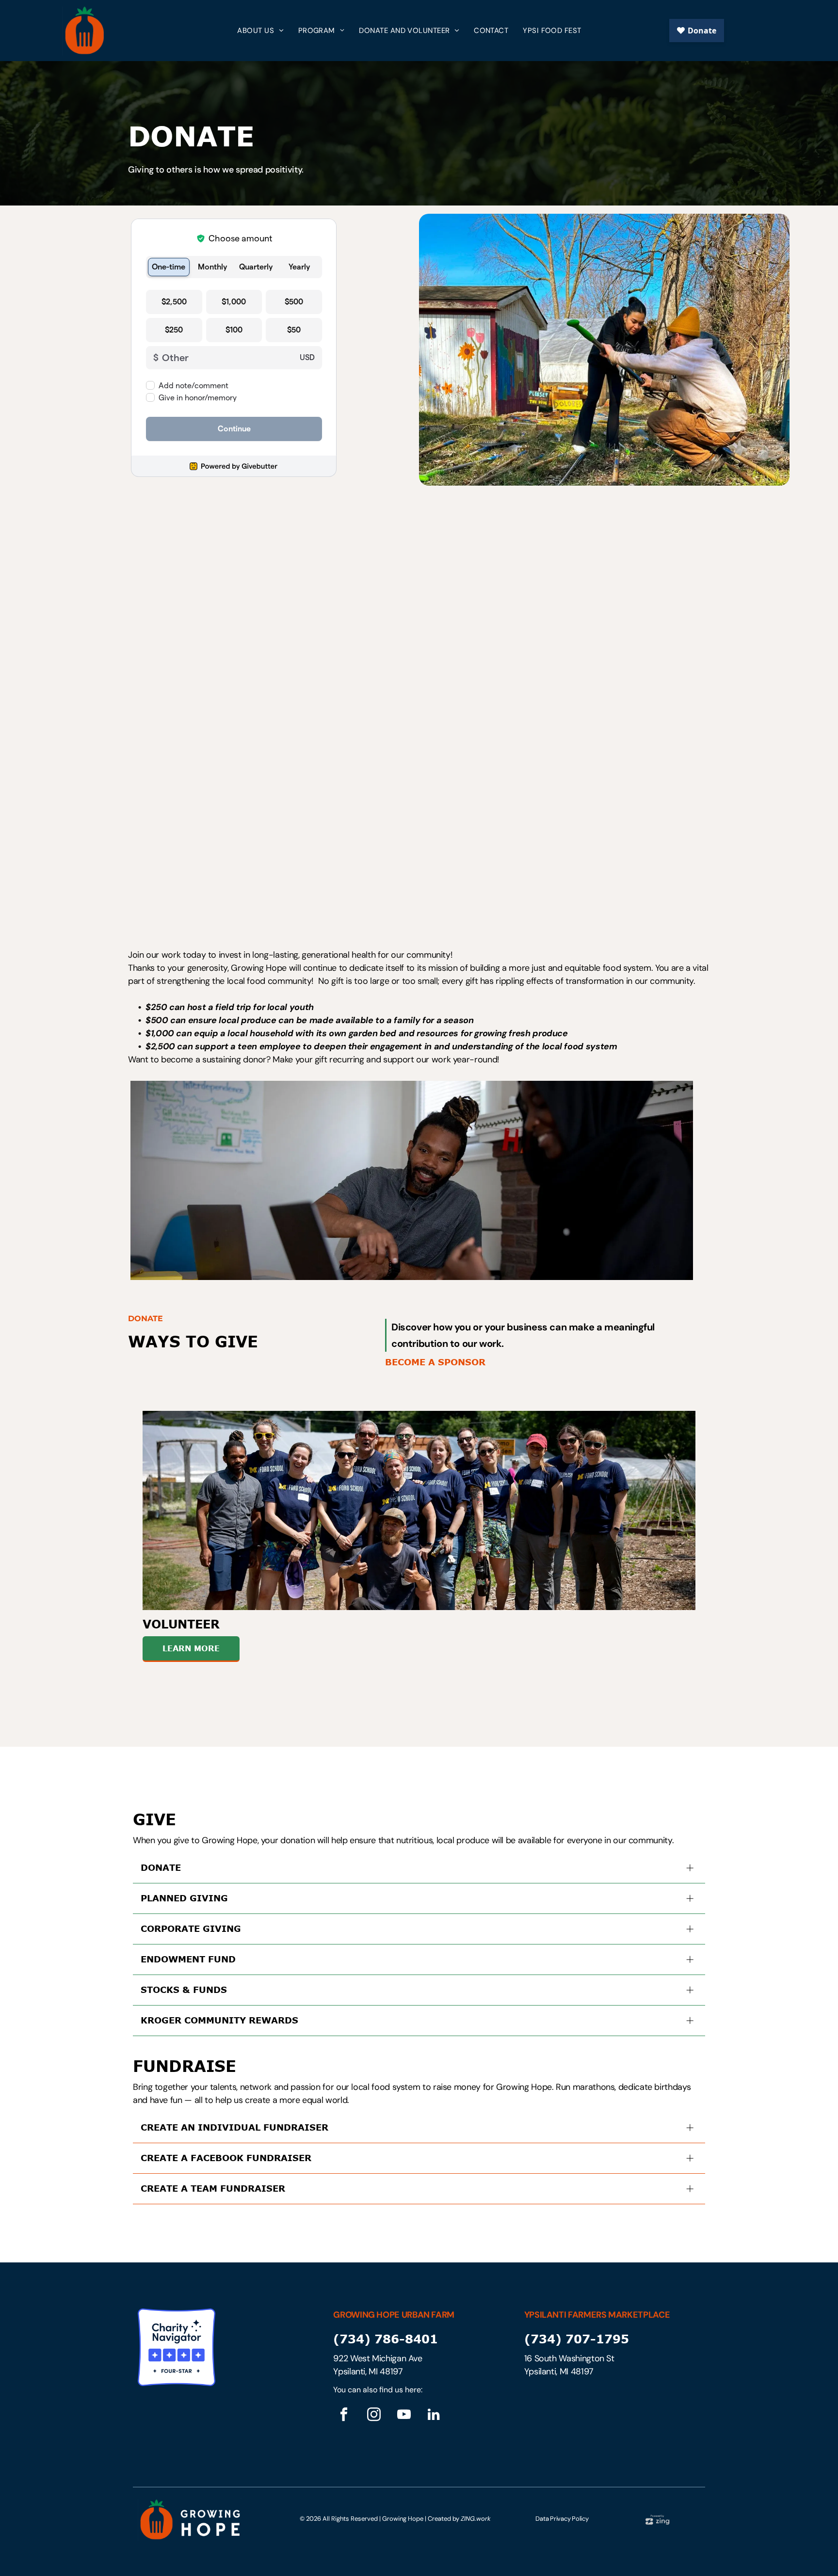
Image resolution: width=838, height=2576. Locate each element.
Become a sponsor (435, 1362)
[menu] (817, 31)
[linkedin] (434, 2416)
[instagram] (374, 2416)
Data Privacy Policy (562, 2519)
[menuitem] (260, 31)
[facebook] (344, 2416)
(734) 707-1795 (577, 2339)
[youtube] (404, 2416)
